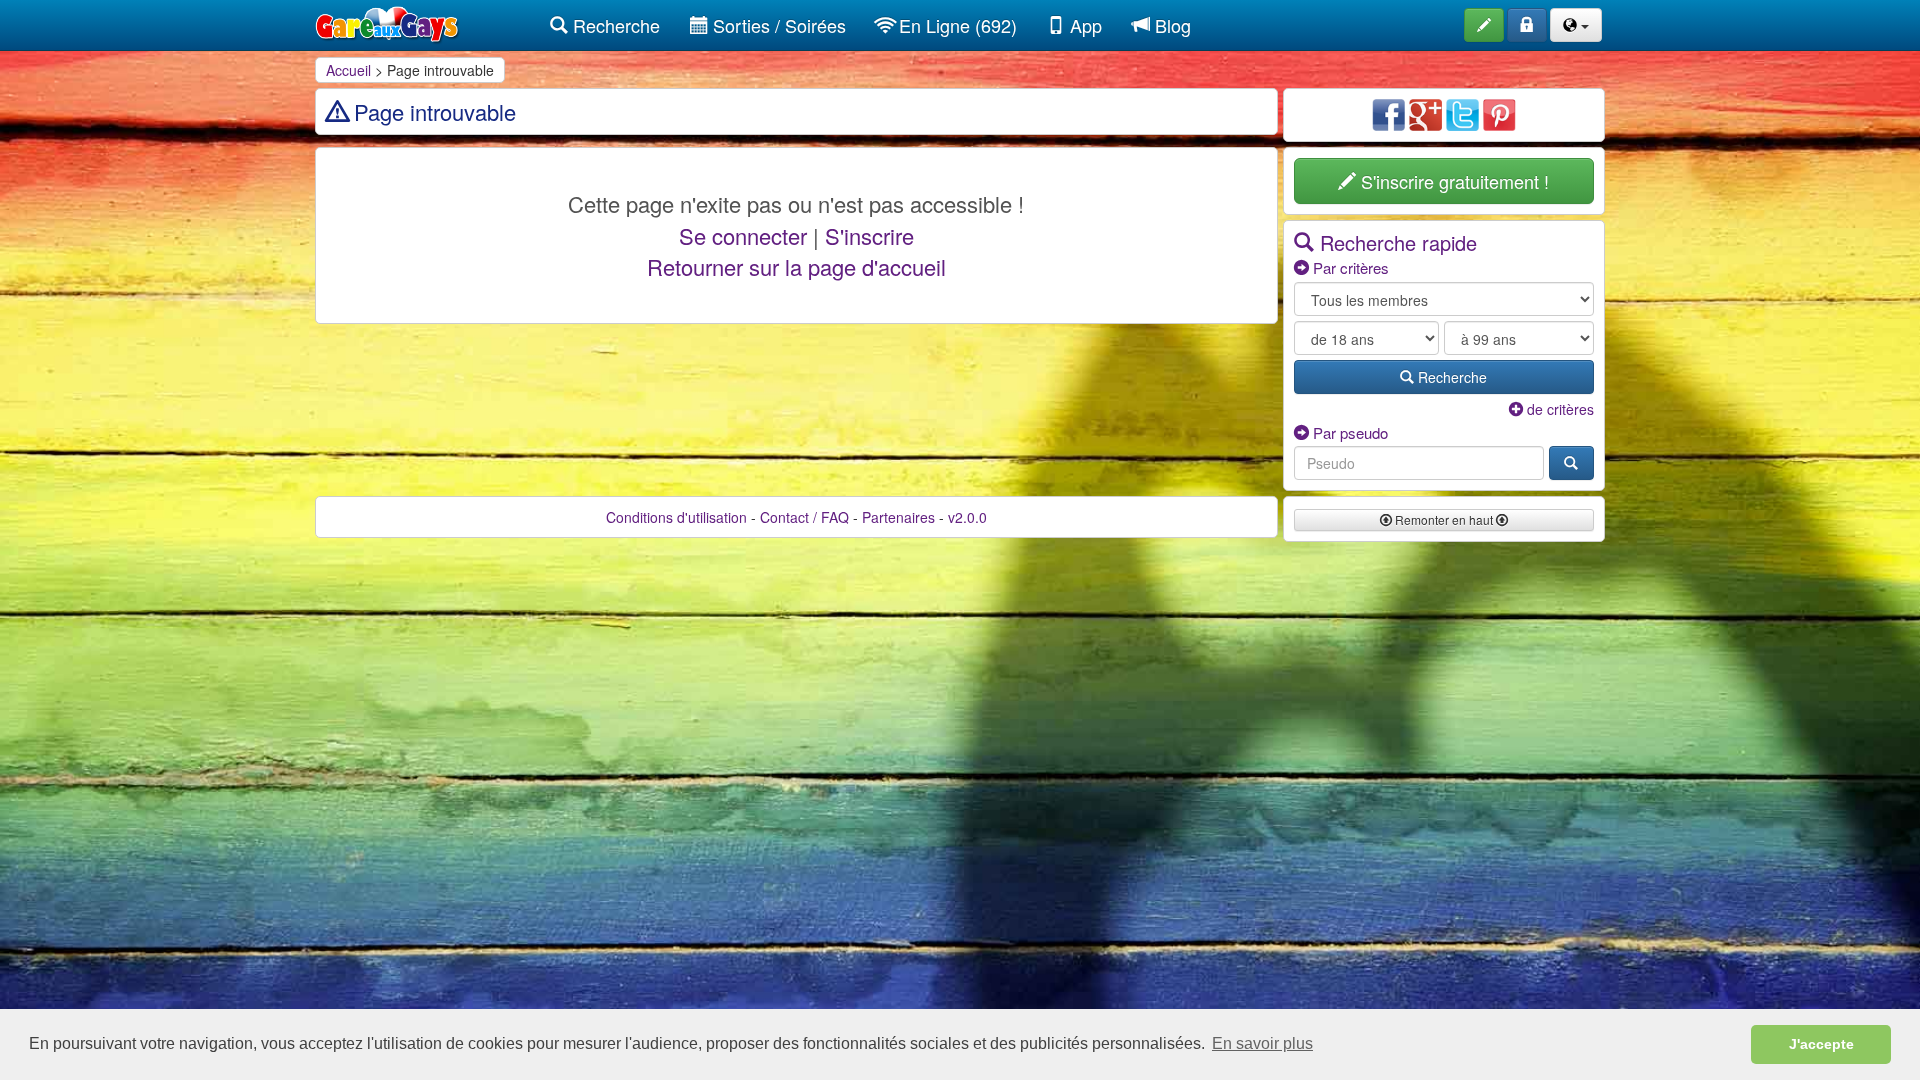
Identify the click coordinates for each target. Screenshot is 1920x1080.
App (1083, 25)
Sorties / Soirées (777, 25)
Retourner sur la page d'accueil (796, 266)
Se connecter (743, 235)
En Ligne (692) (955, 25)
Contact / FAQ (804, 517)
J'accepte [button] (1821, 1044)
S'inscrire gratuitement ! (1452, 181)
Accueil (348, 70)
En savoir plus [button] (1262, 1043)
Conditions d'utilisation (676, 517)
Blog (1170, 25)
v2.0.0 (967, 517)
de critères (1558, 409)
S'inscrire (869, 235)
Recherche (614, 25)
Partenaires (898, 517)
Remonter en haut (1444, 519)
